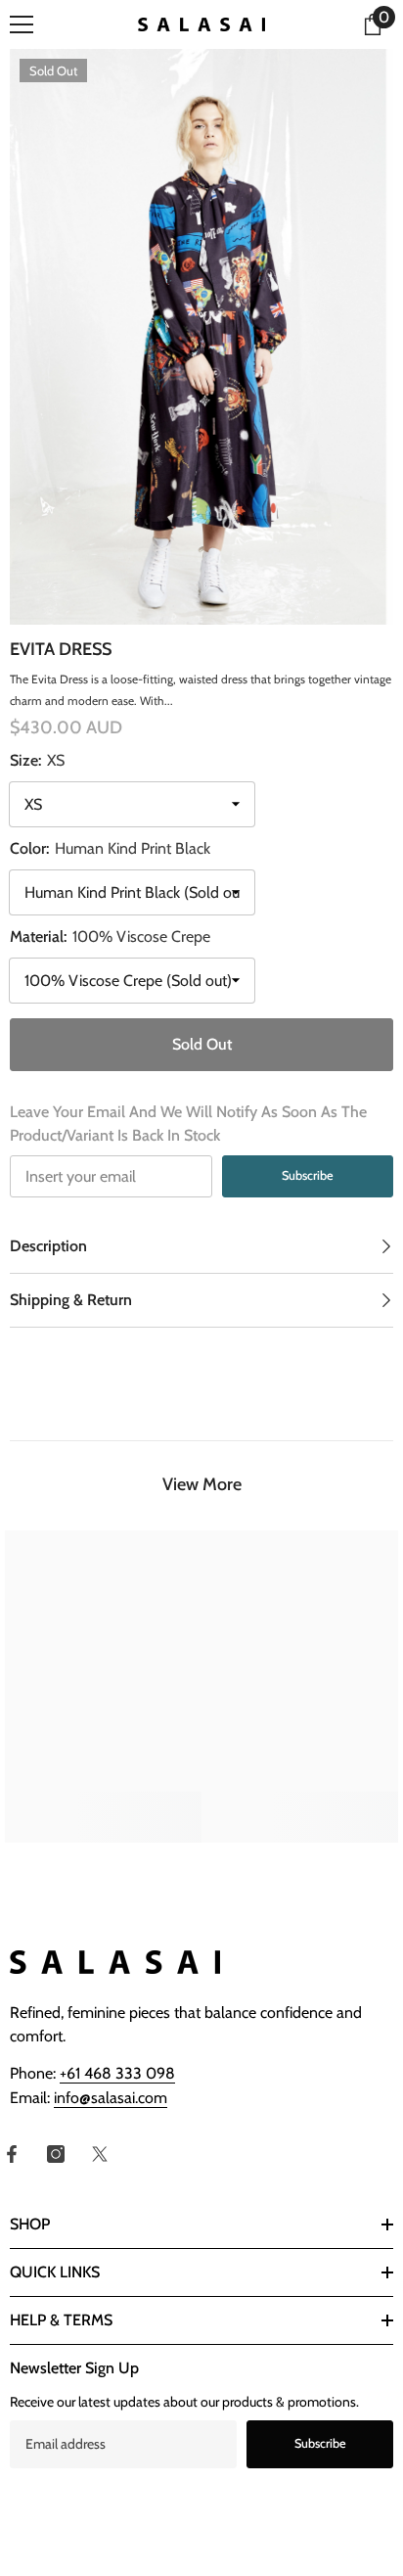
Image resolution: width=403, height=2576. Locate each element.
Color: (110, 848)
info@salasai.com (111, 2098)
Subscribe (308, 1175)
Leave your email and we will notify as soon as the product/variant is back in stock (188, 1124)
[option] (201, 337)
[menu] (22, 24)
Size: (37, 760)
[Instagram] (56, 2154)
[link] (103, 1805)
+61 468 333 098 (117, 2073)
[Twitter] (100, 2154)
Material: (110, 937)
